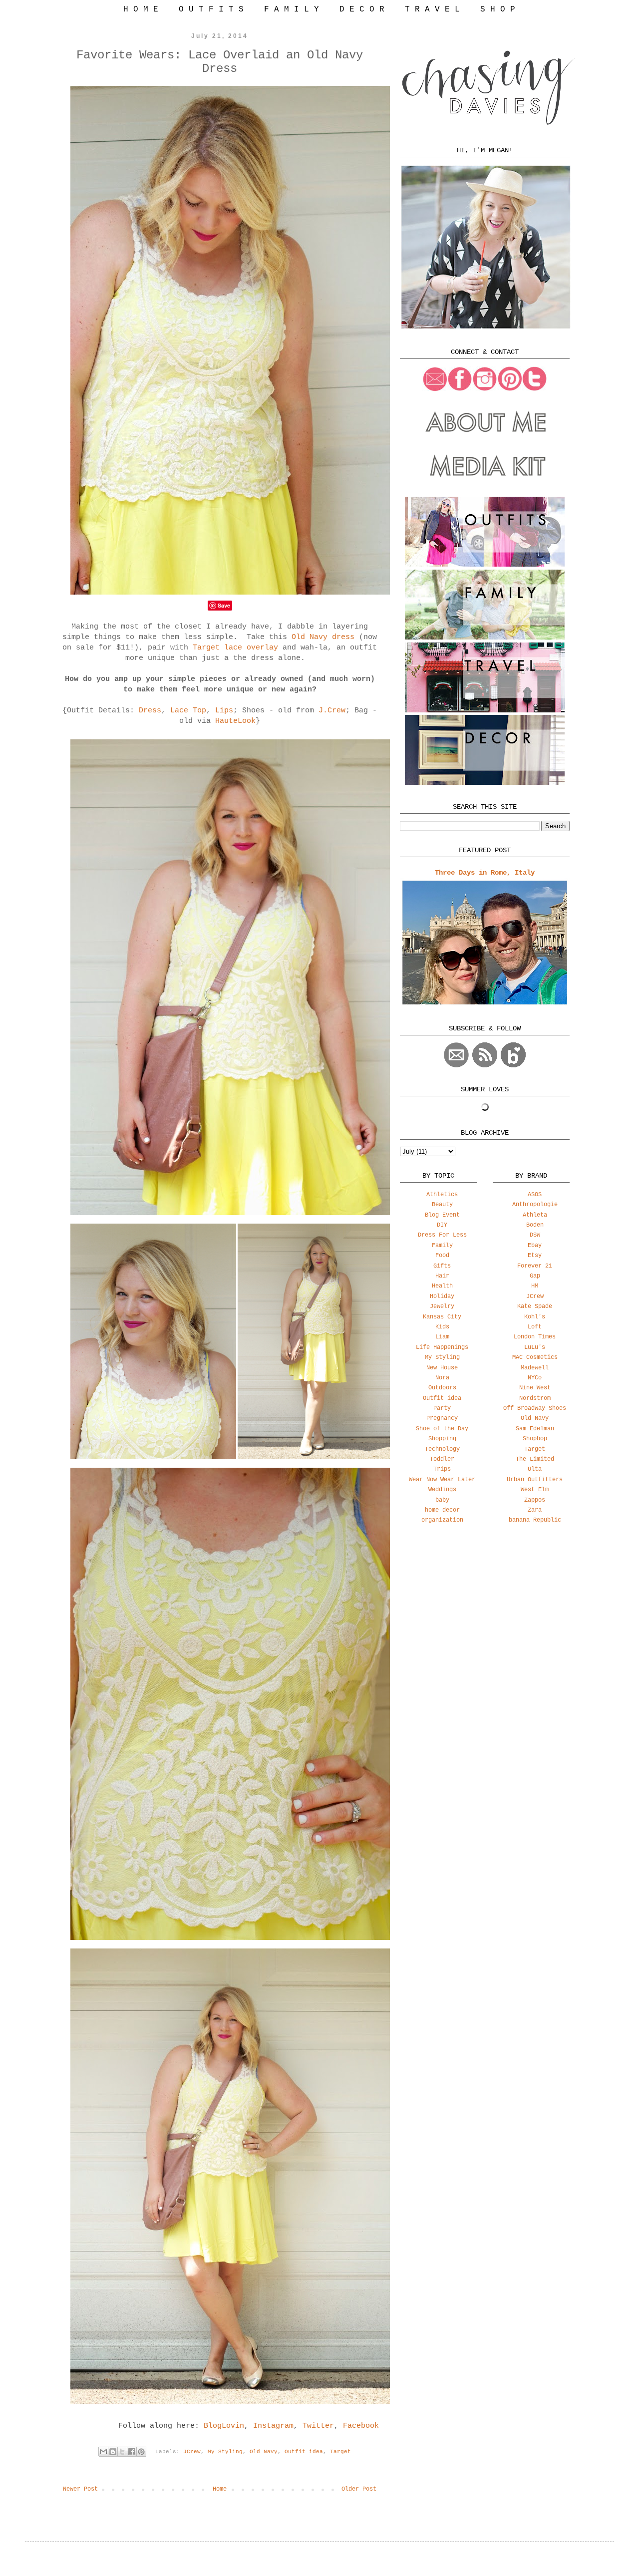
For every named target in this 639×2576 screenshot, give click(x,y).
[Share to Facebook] (132, 2452)
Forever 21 (535, 1266)
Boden (535, 1225)
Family (442, 1246)
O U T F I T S (211, 9)
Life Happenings (442, 1347)
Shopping (442, 1439)
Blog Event (442, 1215)
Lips (224, 711)
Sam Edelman (535, 1429)
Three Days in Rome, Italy (485, 873)
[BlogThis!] (113, 2452)
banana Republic (535, 1520)
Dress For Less (442, 1235)
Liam (442, 1337)
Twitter (318, 2426)
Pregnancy (442, 1418)
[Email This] (103, 2452)
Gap (535, 1276)
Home (220, 2489)
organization (442, 1520)
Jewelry (442, 1306)
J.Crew (332, 711)
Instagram (273, 2426)
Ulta (535, 1469)
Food (442, 1256)
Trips (442, 1469)
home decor (442, 1510)
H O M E (141, 9)
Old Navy (264, 2452)
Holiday (442, 1296)
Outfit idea (304, 2452)
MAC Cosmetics (535, 1357)
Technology (442, 1449)
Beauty (442, 1205)
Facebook (361, 2426)
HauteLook (235, 721)
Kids (442, 1327)
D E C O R (362, 9)
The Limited (535, 1459)
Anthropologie (535, 1205)
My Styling (225, 2452)
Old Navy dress (323, 637)
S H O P (498, 9)
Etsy (535, 1256)
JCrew (192, 2452)
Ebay (535, 1246)
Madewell (535, 1368)
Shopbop (535, 1439)
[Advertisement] (485, 1610)
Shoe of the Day (442, 1429)
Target (340, 2452)
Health (442, 1286)
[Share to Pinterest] (141, 2452)
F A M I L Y (292, 9)
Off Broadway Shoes (535, 1408)
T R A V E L (432, 9)
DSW (535, 1235)
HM (535, 1286)
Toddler (442, 1459)
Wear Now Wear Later (442, 1480)
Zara (535, 1510)
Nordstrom (535, 1398)
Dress (150, 711)
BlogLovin (224, 2426)
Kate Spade (535, 1306)
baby (442, 1500)
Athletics (442, 1195)
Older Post (359, 2489)
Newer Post (80, 2489)
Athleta (535, 1215)
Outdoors (442, 1388)
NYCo (535, 1378)
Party (442, 1408)
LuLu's (535, 1347)
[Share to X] (122, 2452)
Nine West (535, 1388)
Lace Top (188, 711)
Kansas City (442, 1317)
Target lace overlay (235, 648)
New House (442, 1368)
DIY (442, 1225)
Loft (535, 1327)
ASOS (535, 1195)
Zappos (535, 1500)
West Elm (535, 1490)
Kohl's (535, 1317)
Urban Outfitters (535, 1480)
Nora (442, 1378)
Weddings (442, 1490)
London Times (535, 1337)
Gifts (442, 1266)
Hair (442, 1276)
